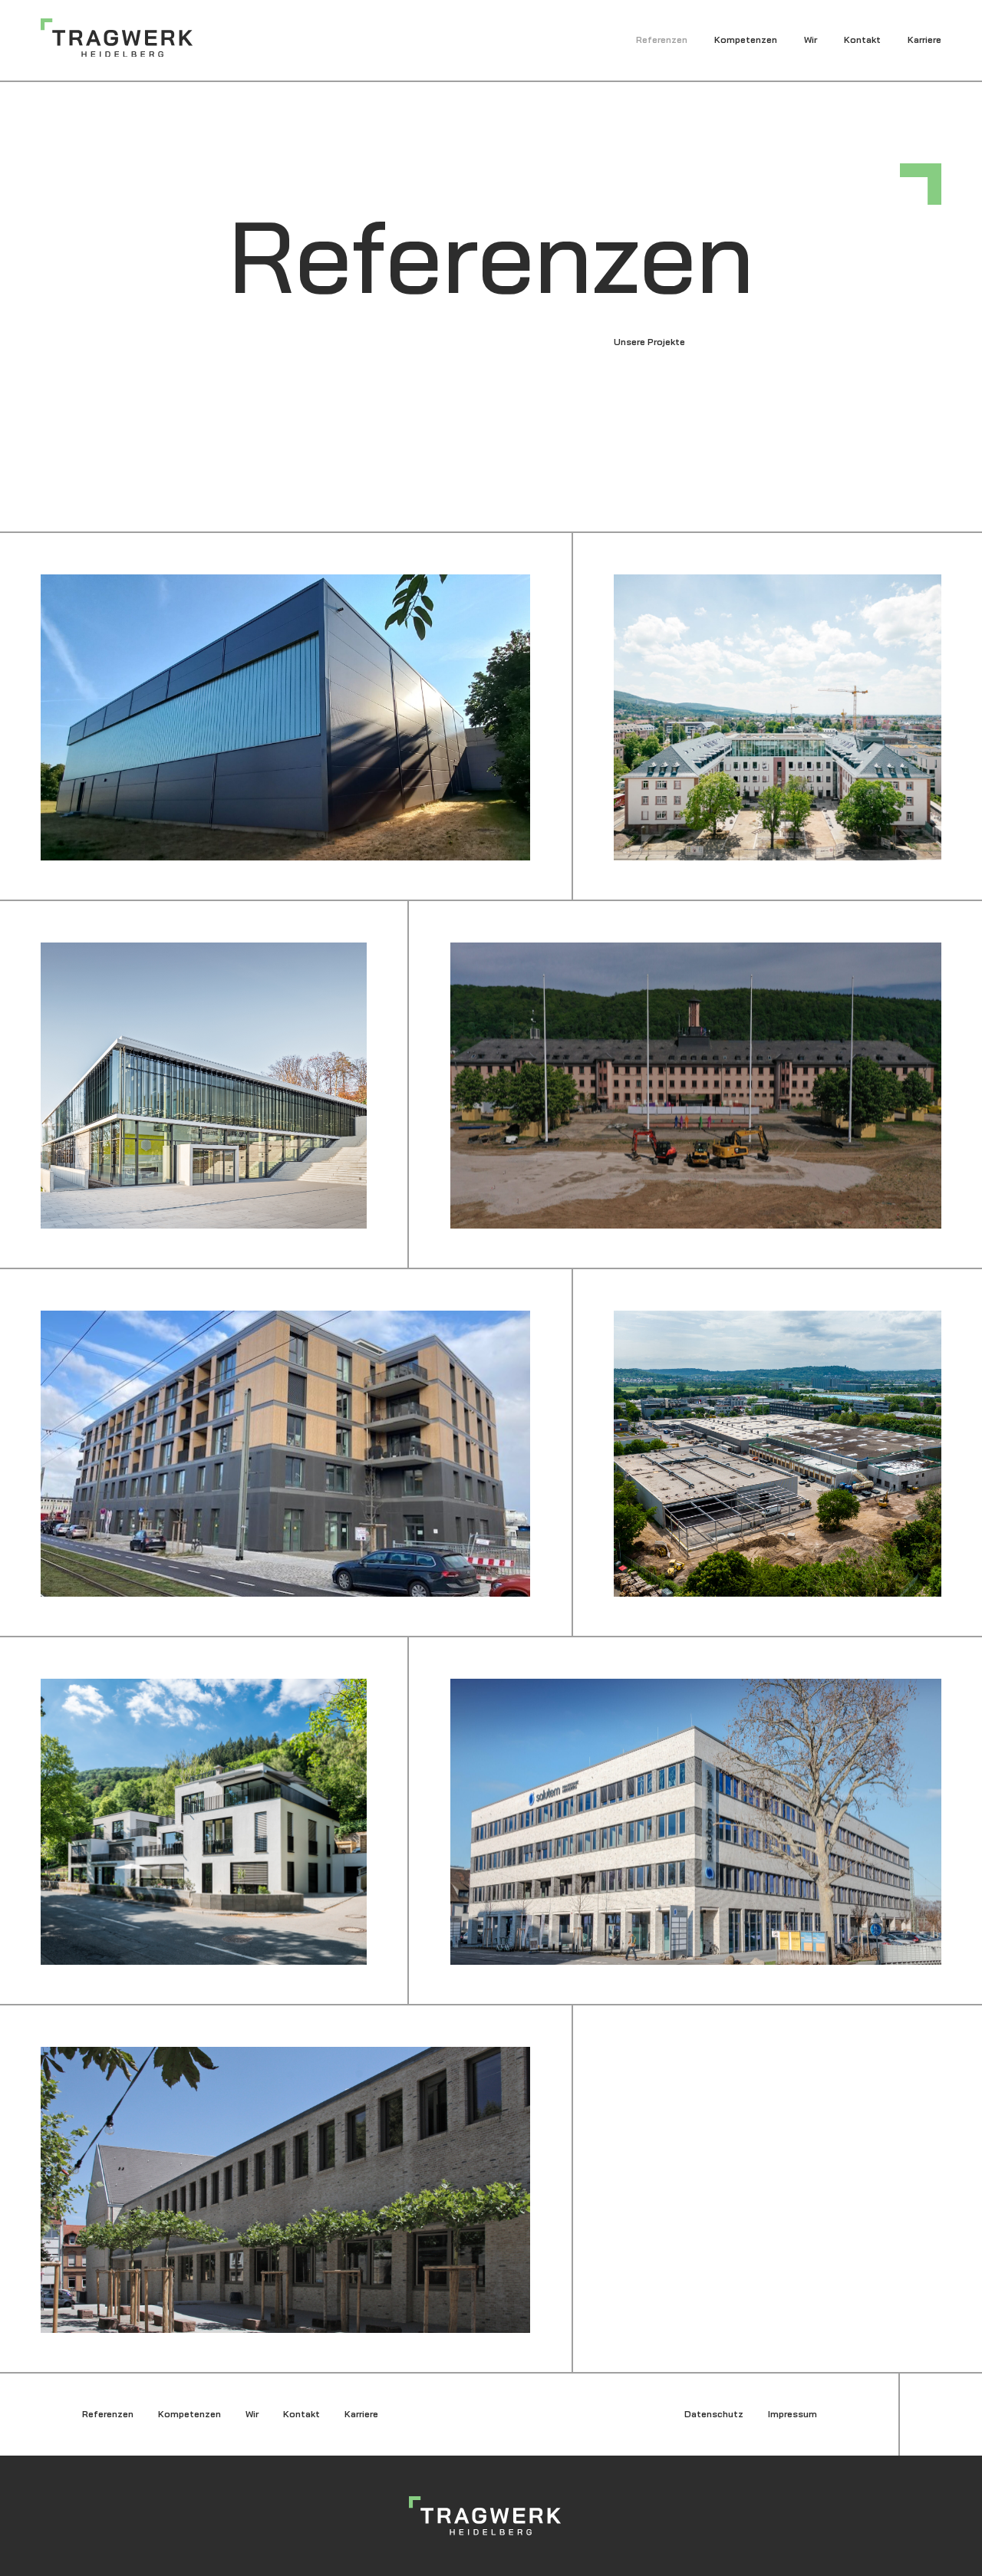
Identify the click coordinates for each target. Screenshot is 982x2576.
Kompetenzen (746, 39)
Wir (811, 39)
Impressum (793, 2414)
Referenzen (662, 39)
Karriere (924, 39)
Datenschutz (714, 2414)
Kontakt (862, 39)
